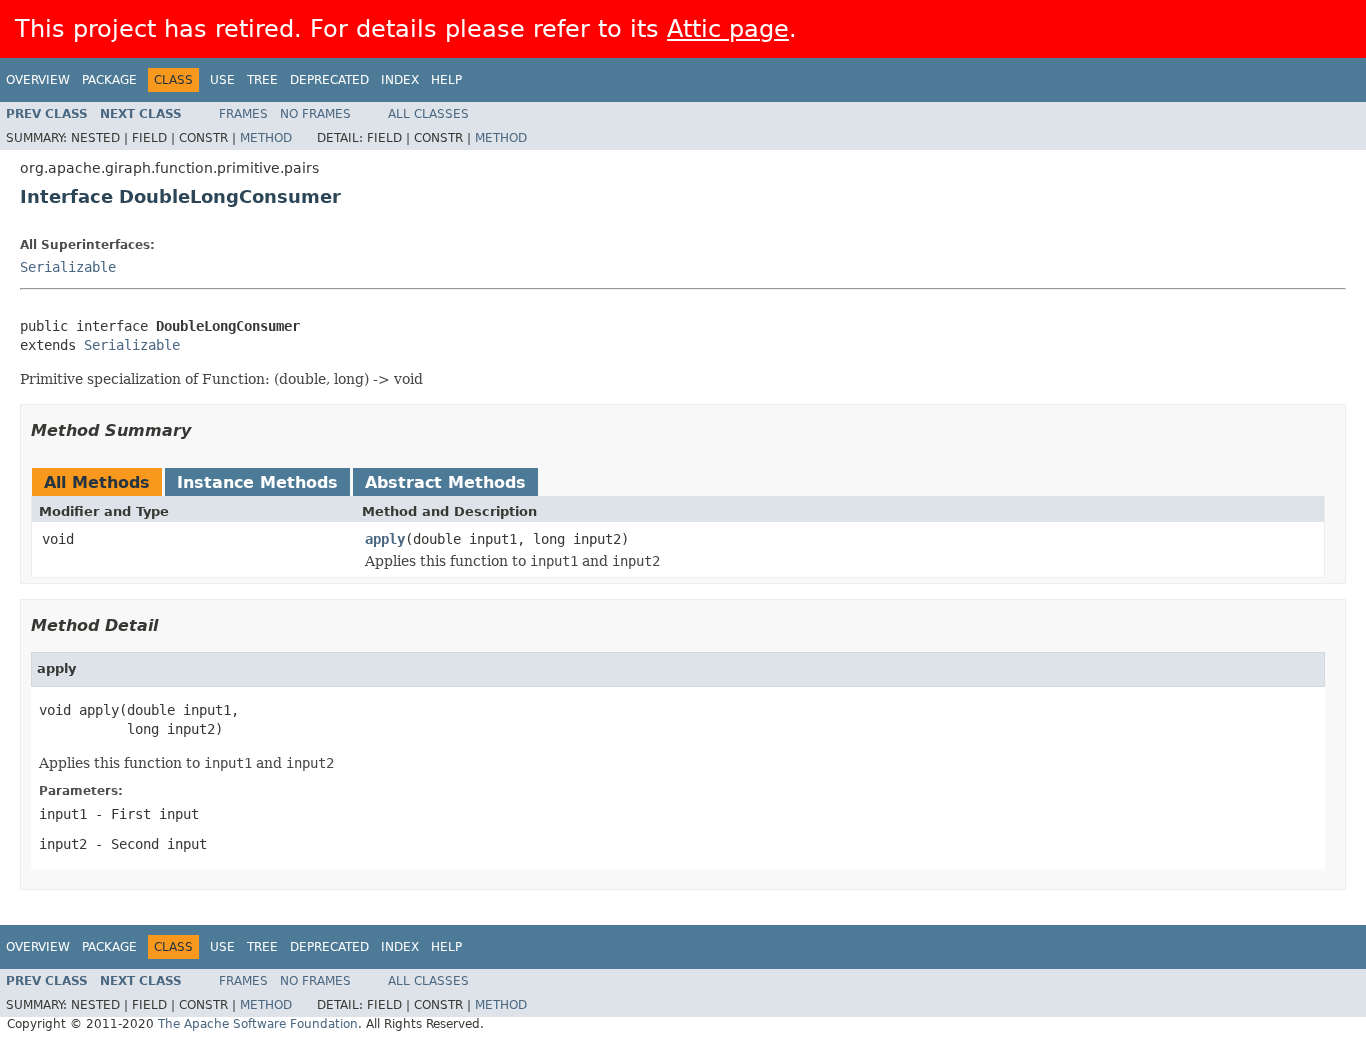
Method (266, 138)
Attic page (728, 29)
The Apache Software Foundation (258, 1024)
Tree (262, 80)
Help (446, 80)
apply (385, 539)
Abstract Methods (445, 482)
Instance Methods (257, 482)
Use (222, 80)
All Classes (428, 114)
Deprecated (329, 80)
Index (400, 80)
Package (109, 80)
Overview (38, 80)
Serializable (68, 267)
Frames (243, 114)
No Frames (315, 114)
